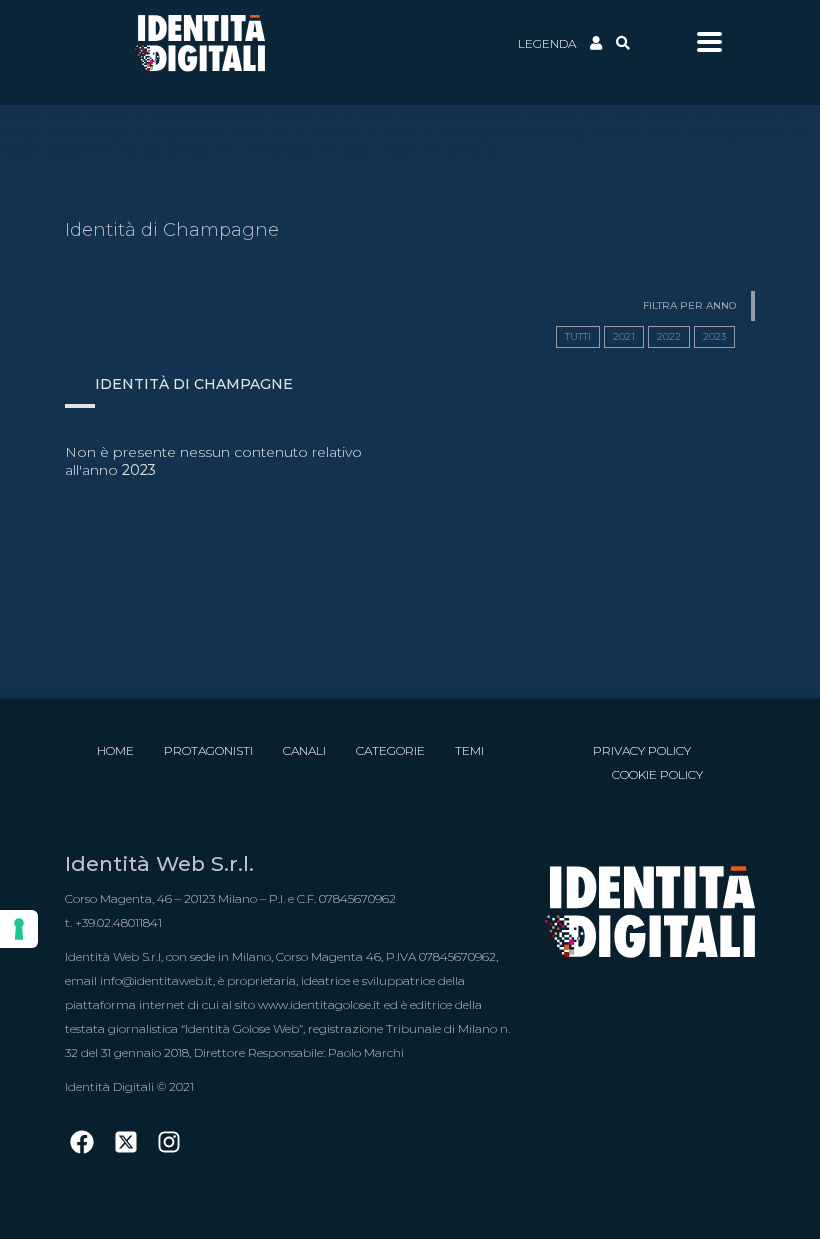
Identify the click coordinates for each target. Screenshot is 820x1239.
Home (115, 750)
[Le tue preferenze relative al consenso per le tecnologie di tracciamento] (19, 929)
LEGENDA (547, 43)
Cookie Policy (657, 774)
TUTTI (578, 336)
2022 (669, 336)
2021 (624, 336)
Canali (304, 750)
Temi (469, 750)
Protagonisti (208, 750)
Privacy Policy (642, 750)
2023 (714, 336)
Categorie (390, 750)
